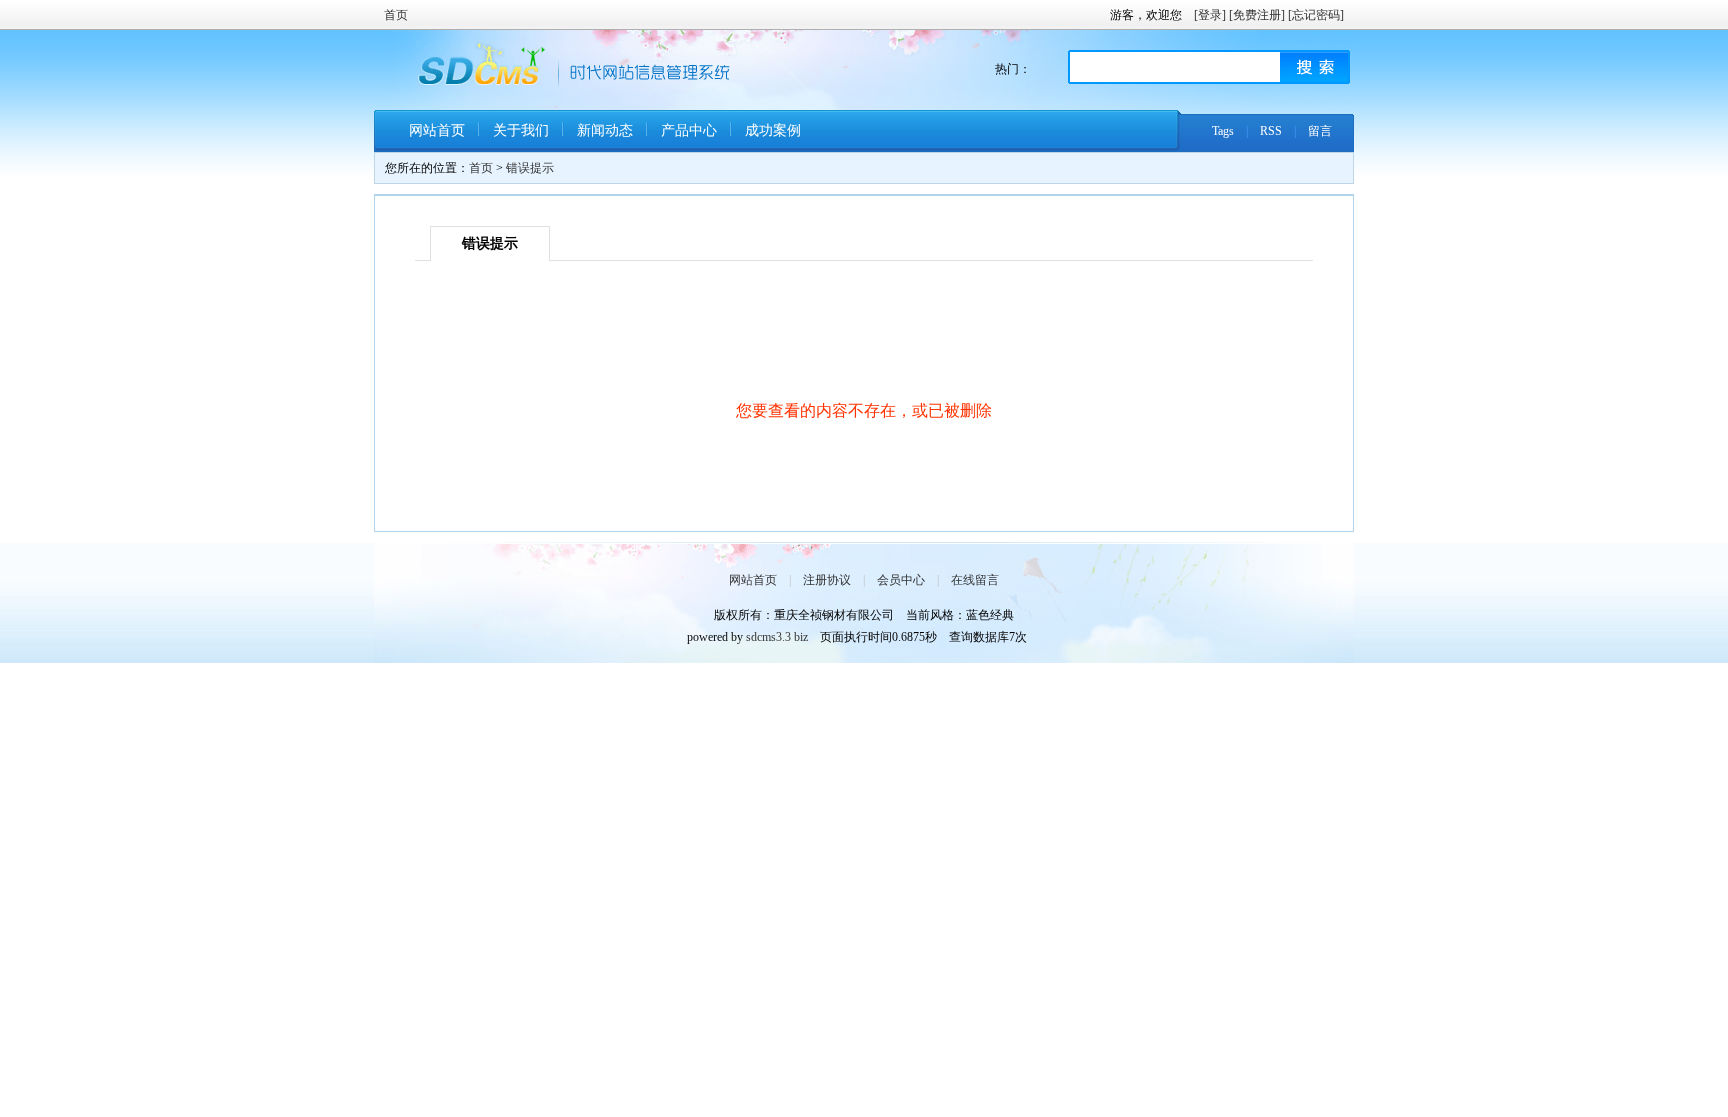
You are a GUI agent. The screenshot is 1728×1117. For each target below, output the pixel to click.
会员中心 (901, 580)
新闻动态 (605, 130)
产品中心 (689, 130)
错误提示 (530, 168)
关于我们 (521, 130)
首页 (396, 15)
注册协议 (827, 580)
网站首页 (437, 130)
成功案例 (773, 130)
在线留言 (975, 580)
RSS (1271, 131)
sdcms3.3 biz (777, 637)
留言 (1320, 131)
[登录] (1210, 15)
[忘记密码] (1316, 15)
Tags (1223, 131)
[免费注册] (1257, 15)
